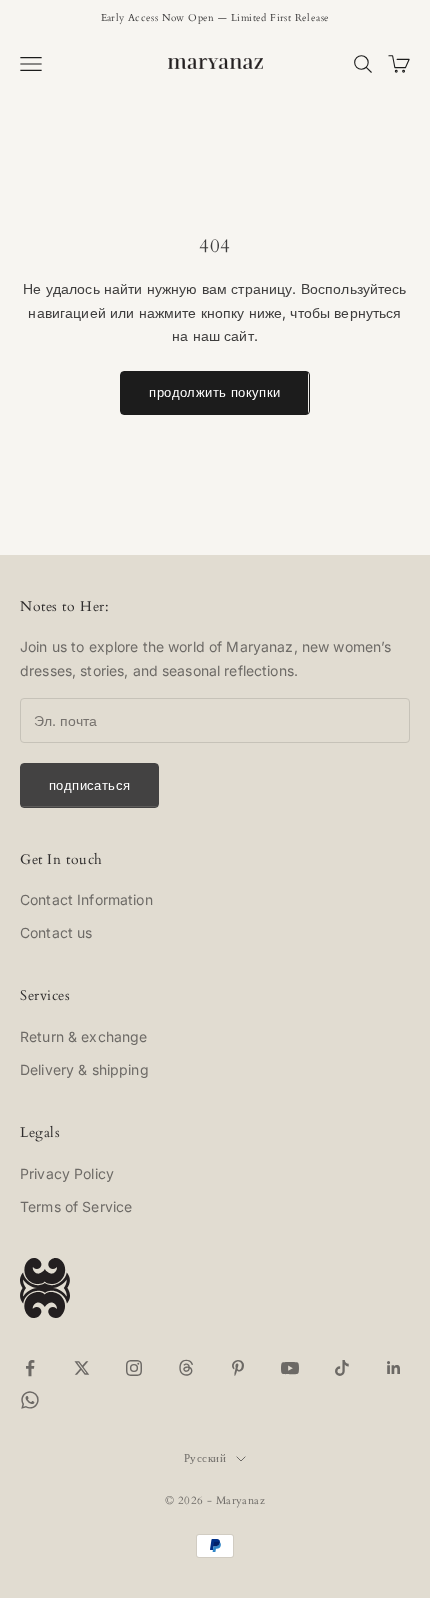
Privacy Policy (67, 1173)
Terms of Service (76, 1206)
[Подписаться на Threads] (186, 1368)
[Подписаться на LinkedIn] (394, 1368)
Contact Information (86, 899)
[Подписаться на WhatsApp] (30, 1400)
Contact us (56, 932)
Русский (205, 1458)
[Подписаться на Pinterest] (238, 1368)
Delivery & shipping (84, 1069)
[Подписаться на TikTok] (342, 1368)
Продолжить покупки (214, 392)
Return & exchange (83, 1036)
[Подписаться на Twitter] (82, 1368)
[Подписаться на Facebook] (30, 1368)
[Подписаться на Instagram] (134, 1368)
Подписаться (89, 785)
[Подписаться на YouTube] (290, 1368)
